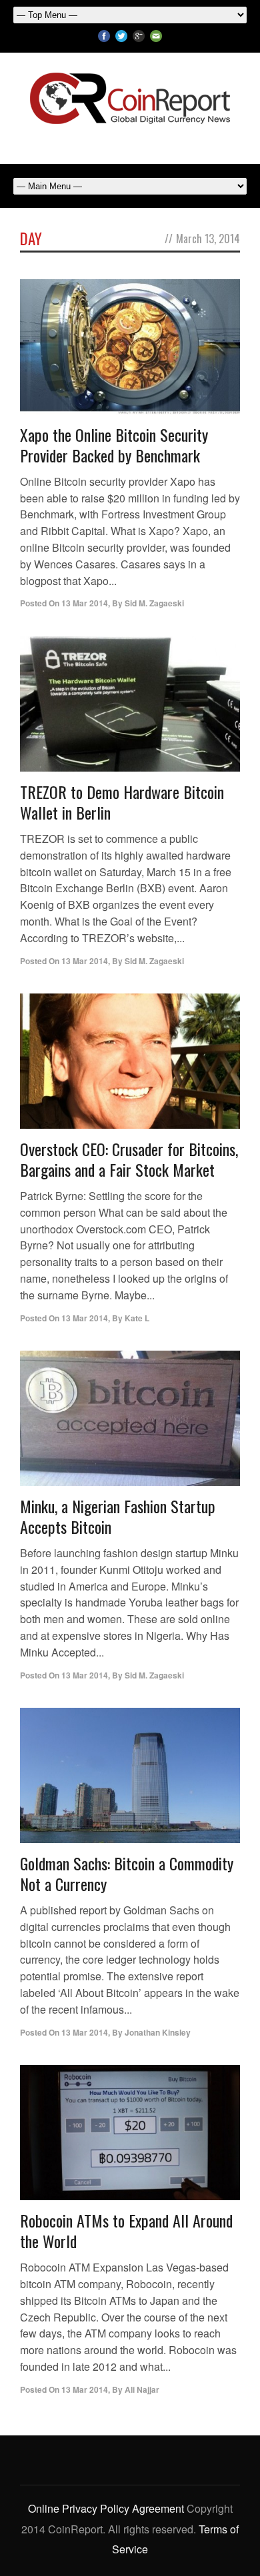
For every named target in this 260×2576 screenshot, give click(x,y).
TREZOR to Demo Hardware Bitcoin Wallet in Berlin (122, 802)
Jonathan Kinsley (158, 2032)
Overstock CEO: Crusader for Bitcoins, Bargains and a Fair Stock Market (129, 1159)
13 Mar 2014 (85, 603)
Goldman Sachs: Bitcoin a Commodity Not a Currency (127, 1873)
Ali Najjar (142, 2389)
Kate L (137, 1318)
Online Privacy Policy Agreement (106, 2508)
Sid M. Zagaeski (154, 603)
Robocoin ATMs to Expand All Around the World (126, 2231)
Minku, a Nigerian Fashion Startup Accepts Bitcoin (118, 1516)
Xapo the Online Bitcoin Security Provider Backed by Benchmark (114, 445)
